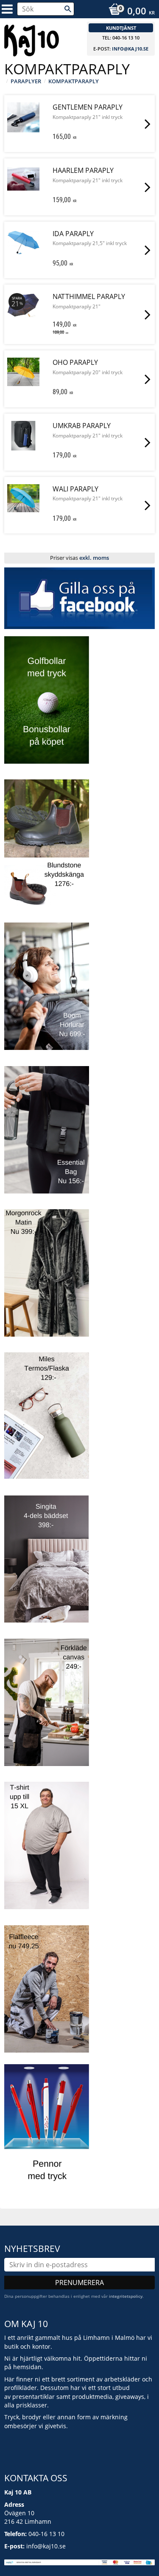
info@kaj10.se (130, 49)
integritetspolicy (126, 2296)
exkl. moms (94, 558)
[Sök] (68, 9)
